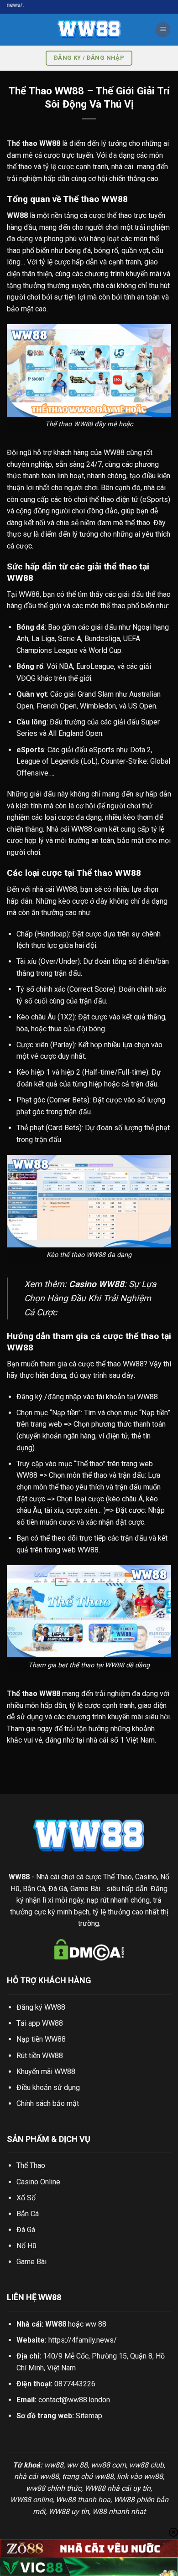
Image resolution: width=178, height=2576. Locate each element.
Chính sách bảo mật (48, 2103)
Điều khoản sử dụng (48, 2087)
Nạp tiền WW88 (41, 2039)
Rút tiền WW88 (40, 2056)
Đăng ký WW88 (41, 2007)
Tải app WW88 (40, 2023)
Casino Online (38, 2182)
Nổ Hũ (26, 2246)
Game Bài (31, 2262)
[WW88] (89, 30)
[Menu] (163, 30)
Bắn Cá (28, 2214)
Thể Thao (31, 2165)
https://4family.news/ (83, 2340)
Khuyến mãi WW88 (46, 2072)
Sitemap (89, 2416)
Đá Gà (26, 2230)
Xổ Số (26, 2198)
